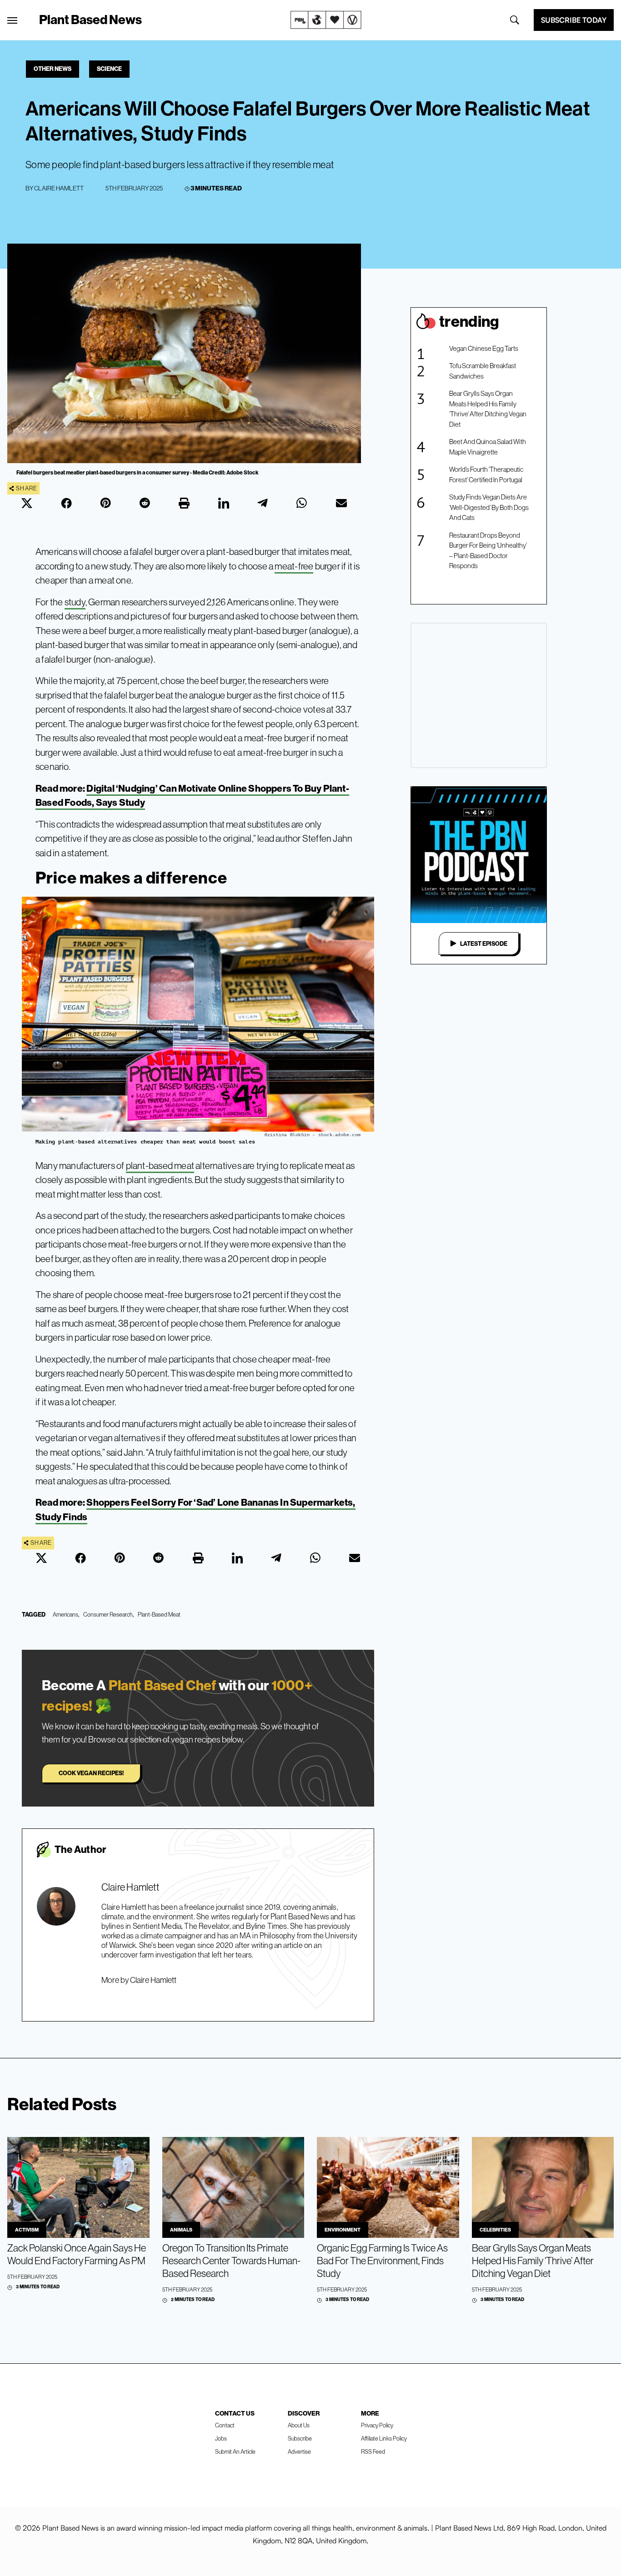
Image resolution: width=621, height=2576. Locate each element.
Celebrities (495, 2230)
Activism (27, 2230)
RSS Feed (373, 2451)
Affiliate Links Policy (384, 2438)
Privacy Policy (377, 2425)
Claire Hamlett (59, 188)
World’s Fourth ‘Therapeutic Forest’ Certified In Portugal (486, 474)
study (75, 602)
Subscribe (300, 2438)
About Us (299, 2425)
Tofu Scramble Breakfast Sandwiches (483, 371)
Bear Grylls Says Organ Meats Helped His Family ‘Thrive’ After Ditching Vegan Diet (488, 409)
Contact (225, 2425)
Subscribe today (574, 20)
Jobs (221, 2438)
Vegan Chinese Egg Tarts (484, 348)
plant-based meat (160, 1166)
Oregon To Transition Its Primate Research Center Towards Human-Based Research (231, 2261)
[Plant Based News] (12, 20)
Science (109, 69)
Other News (53, 69)
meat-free (294, 566)
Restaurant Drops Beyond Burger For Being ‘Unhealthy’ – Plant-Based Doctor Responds (488, 551)
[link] (326, 20)
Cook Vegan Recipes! (91, 1773)
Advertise (299, 2451)
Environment (343, 2230)
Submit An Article (235, 2451)
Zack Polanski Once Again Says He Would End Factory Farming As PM (77, 2254)
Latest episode (484, 944)
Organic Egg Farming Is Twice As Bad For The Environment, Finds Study (382, 2261)
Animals (181, 2230)
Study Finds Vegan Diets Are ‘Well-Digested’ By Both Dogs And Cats (489, 507)
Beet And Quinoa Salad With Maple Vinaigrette (488, 447)
